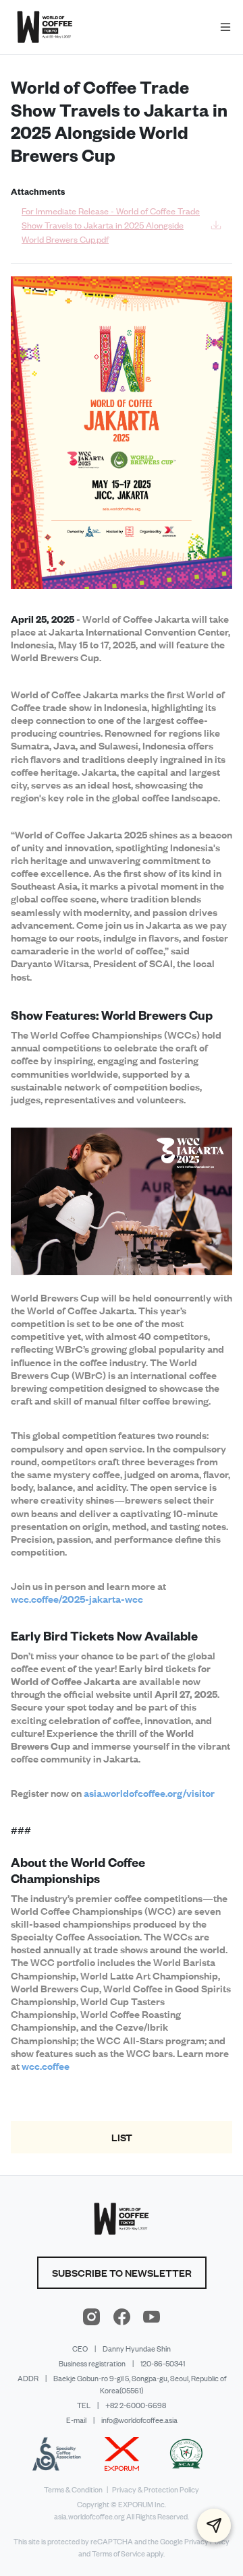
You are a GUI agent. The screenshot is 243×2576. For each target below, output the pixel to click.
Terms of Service (118, 2554)
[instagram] (92, 2317)
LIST (122, 2137)
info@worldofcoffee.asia (139, 2420)
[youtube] (151, 2317)
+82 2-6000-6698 (136, 2405)
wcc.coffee (46, 2066)
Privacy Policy (207, 2542)
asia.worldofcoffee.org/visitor (149, 1793)
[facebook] (122, 2317)
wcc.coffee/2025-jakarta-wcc (77, 1599)
